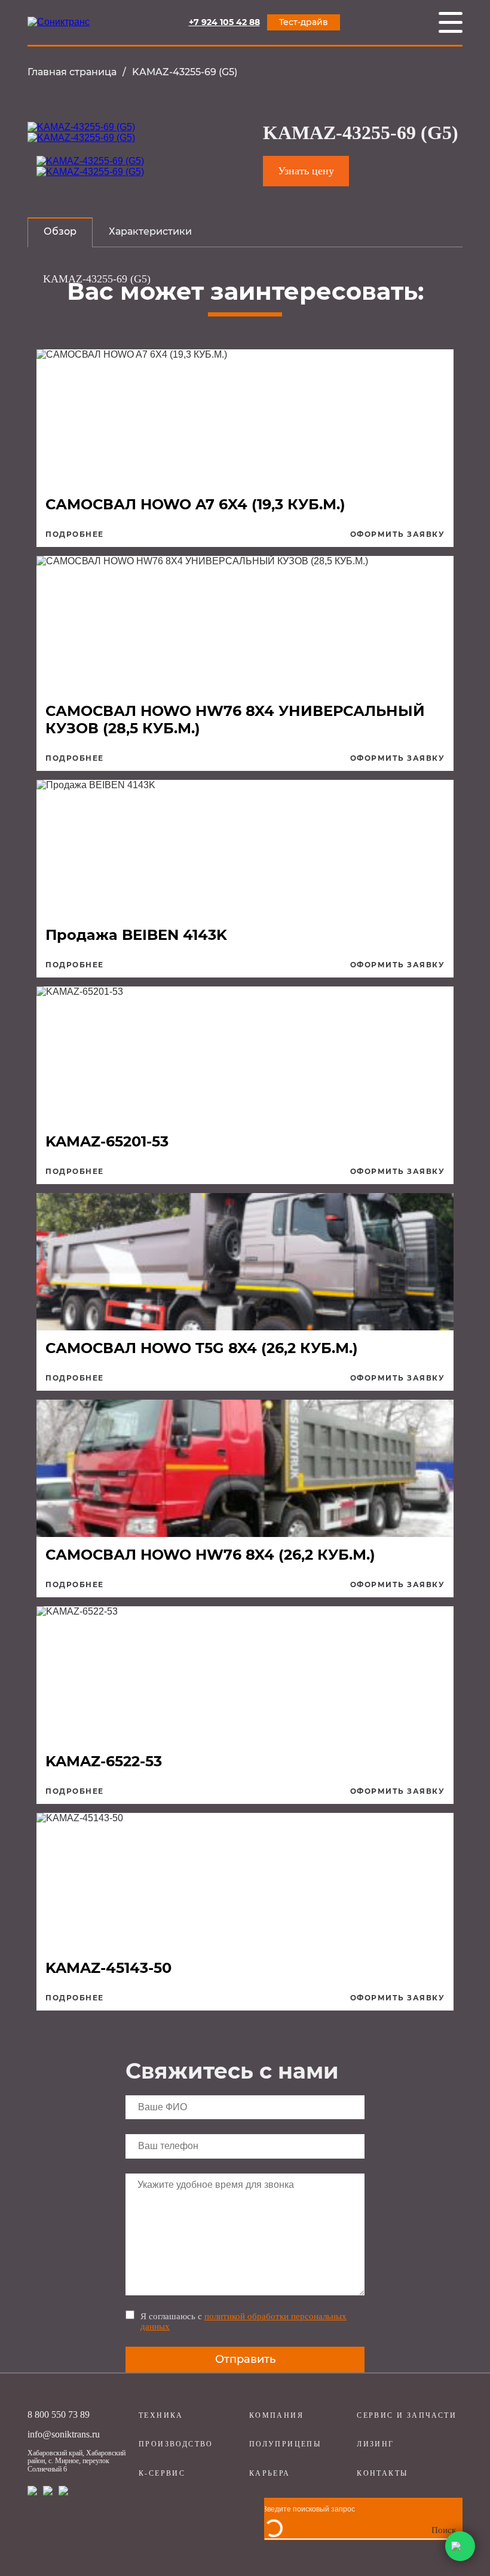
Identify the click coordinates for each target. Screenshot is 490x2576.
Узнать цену (306, 171)
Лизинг (375, 2444)
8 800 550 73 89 (59, 2414)
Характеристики (150, 231)
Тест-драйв (304, 22)
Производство (176, 2444)
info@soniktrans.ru (64, 2434)
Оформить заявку (398, 534)
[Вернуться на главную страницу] (59, 22)
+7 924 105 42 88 (224, 22)
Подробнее (75, 534)
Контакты (382, 2473)
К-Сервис (162, 2473)
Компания (276, 2415)
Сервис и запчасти (407, 2415)
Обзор (60, 231)
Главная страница (72, 72)
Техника (161, 2415)
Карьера (270, 2473)
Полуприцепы (285, 2444)
